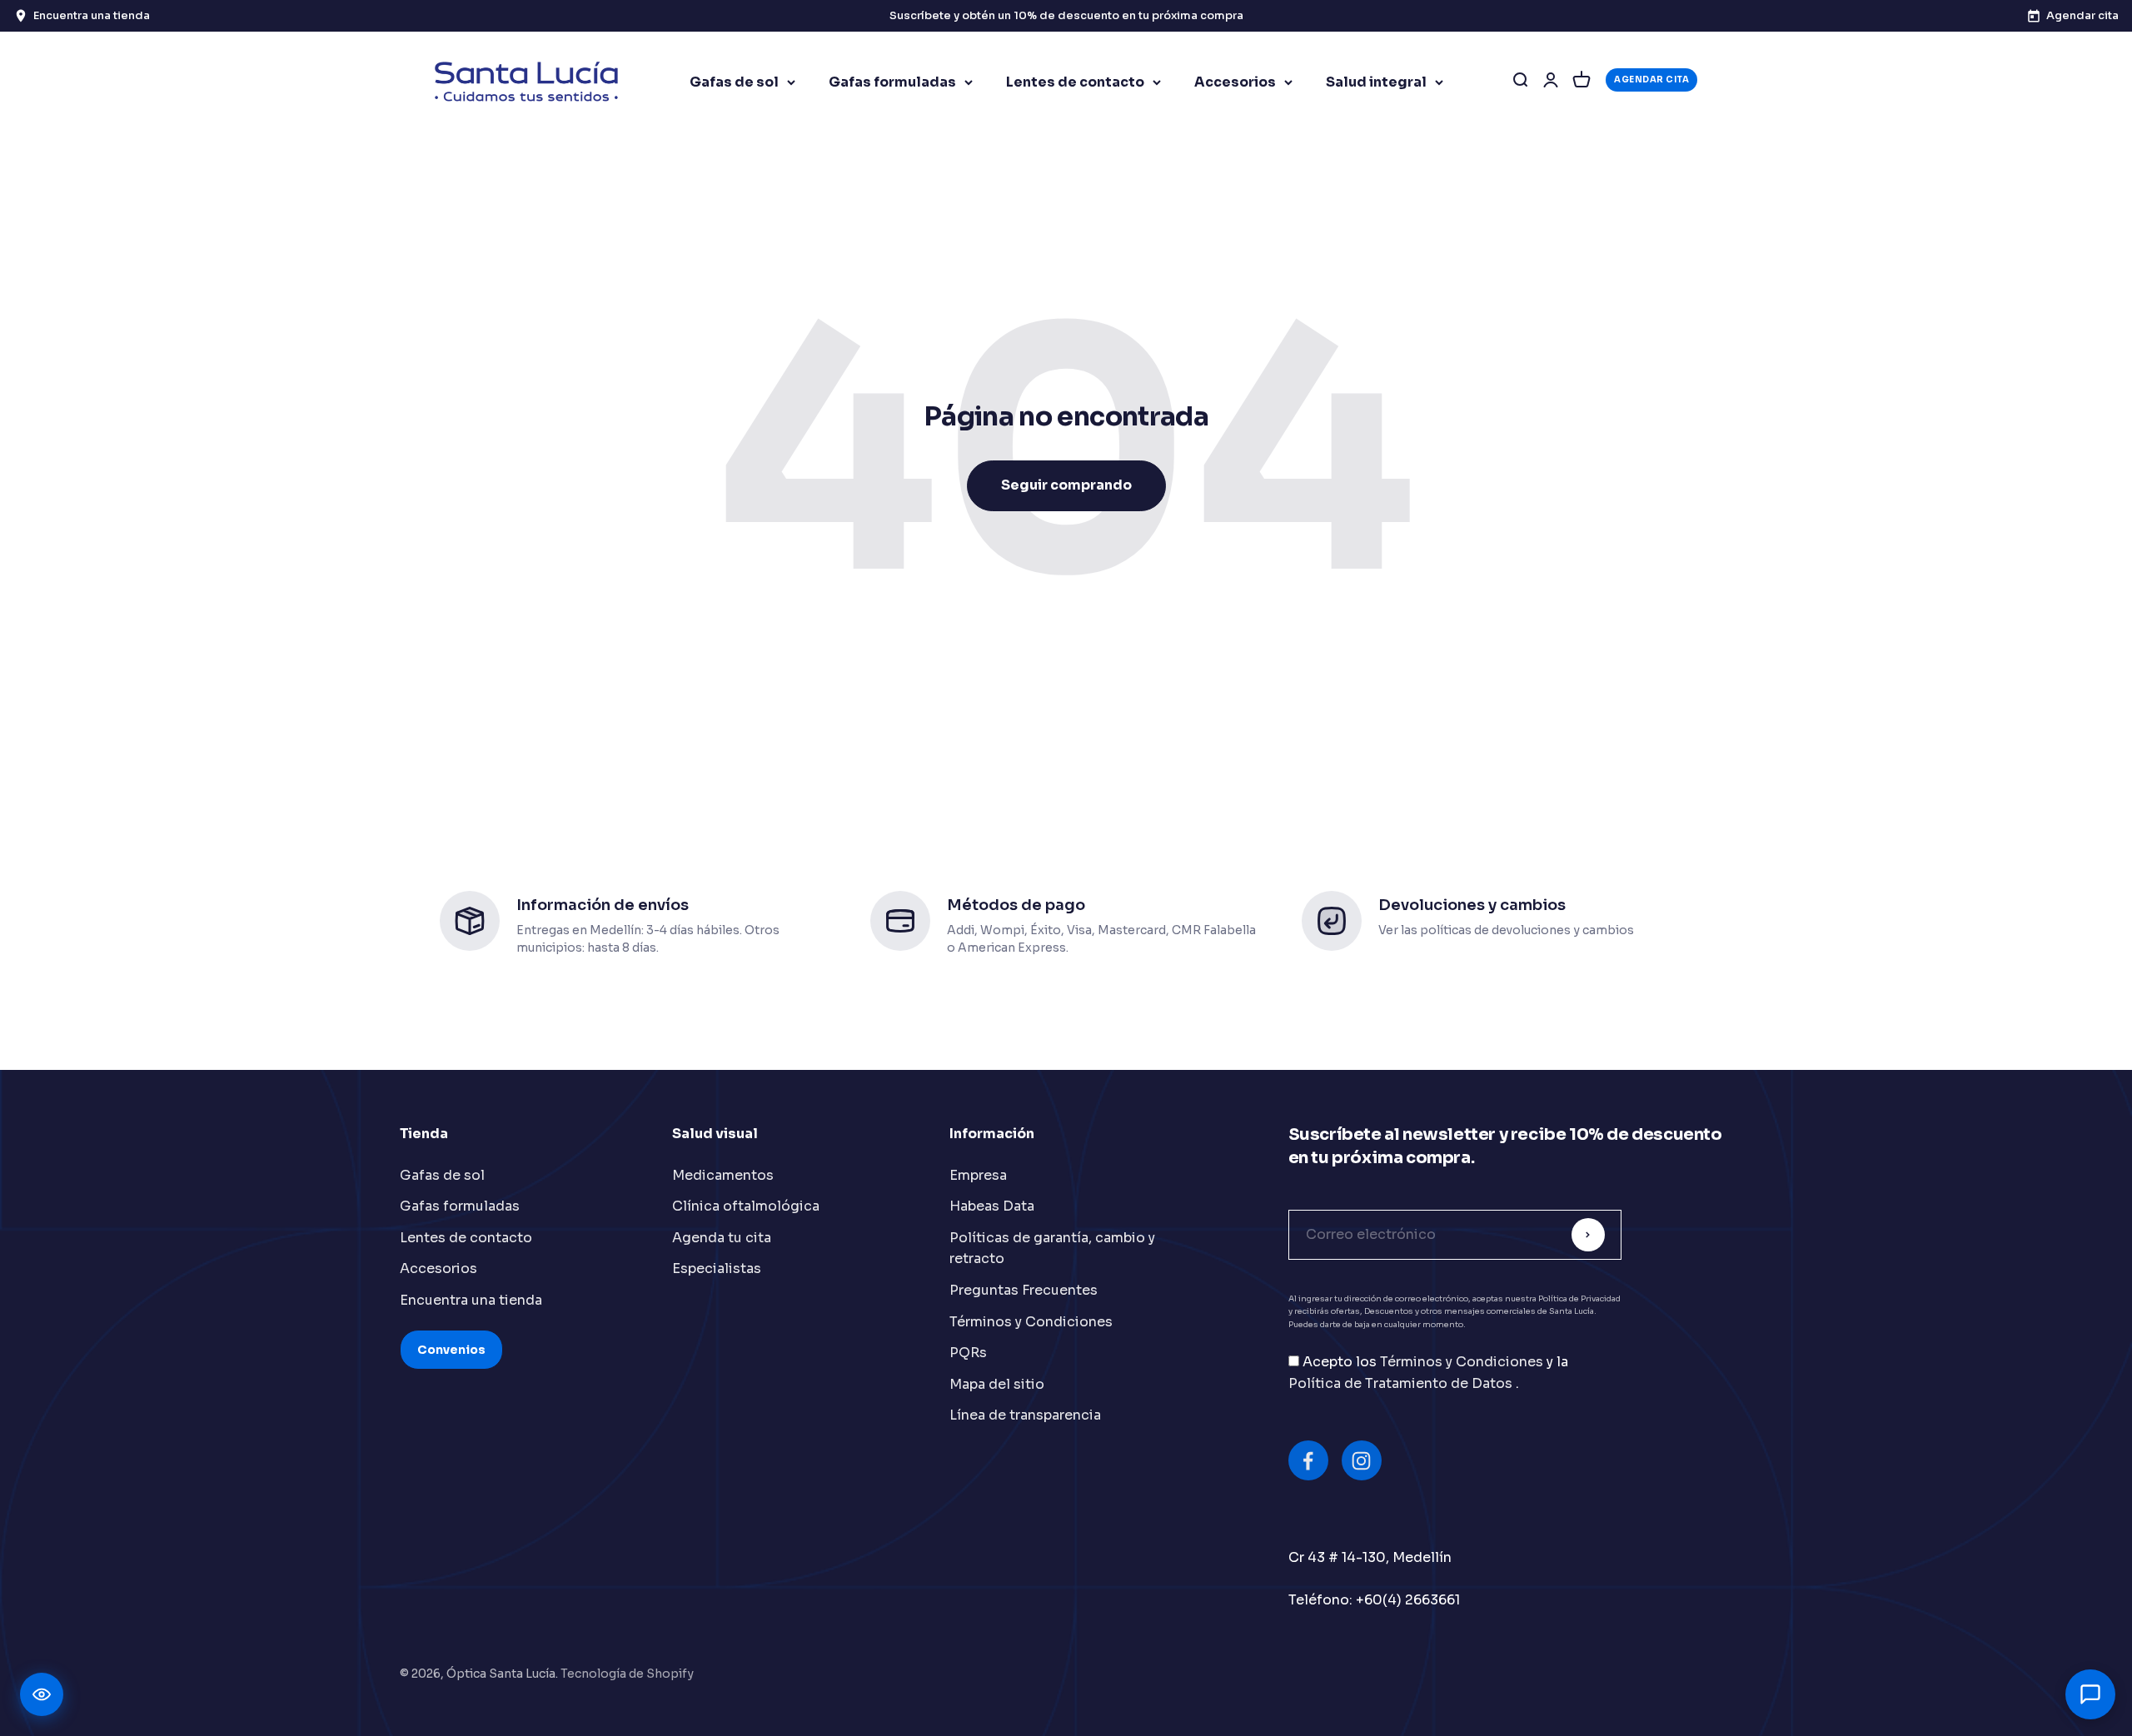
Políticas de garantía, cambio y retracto (1052, 1249)
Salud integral (1376, 82)
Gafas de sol (734, 82)
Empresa (978, 1175)
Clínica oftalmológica (746, 1206)
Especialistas (717, 1268)
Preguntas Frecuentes (1024, 1290)
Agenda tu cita (722, 1238)
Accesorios (1235, 82)
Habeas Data (992, 1206)
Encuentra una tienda (471, 1300)
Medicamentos (723, 1175)
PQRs (968, 1353)
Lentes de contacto (1075, 82)
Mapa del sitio (997, 1384)
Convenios (451, 1350)
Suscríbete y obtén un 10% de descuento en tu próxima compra (1066, 15)
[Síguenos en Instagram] (1362, 1460)
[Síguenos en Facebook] (1308, 1460)
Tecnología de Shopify (627, 1674)
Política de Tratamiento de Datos (1402, 1383)
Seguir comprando (1066, 485)
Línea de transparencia (1025, 1415)
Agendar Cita (1651, 80)
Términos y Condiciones (1031, 1322)
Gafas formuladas (892, 82)
